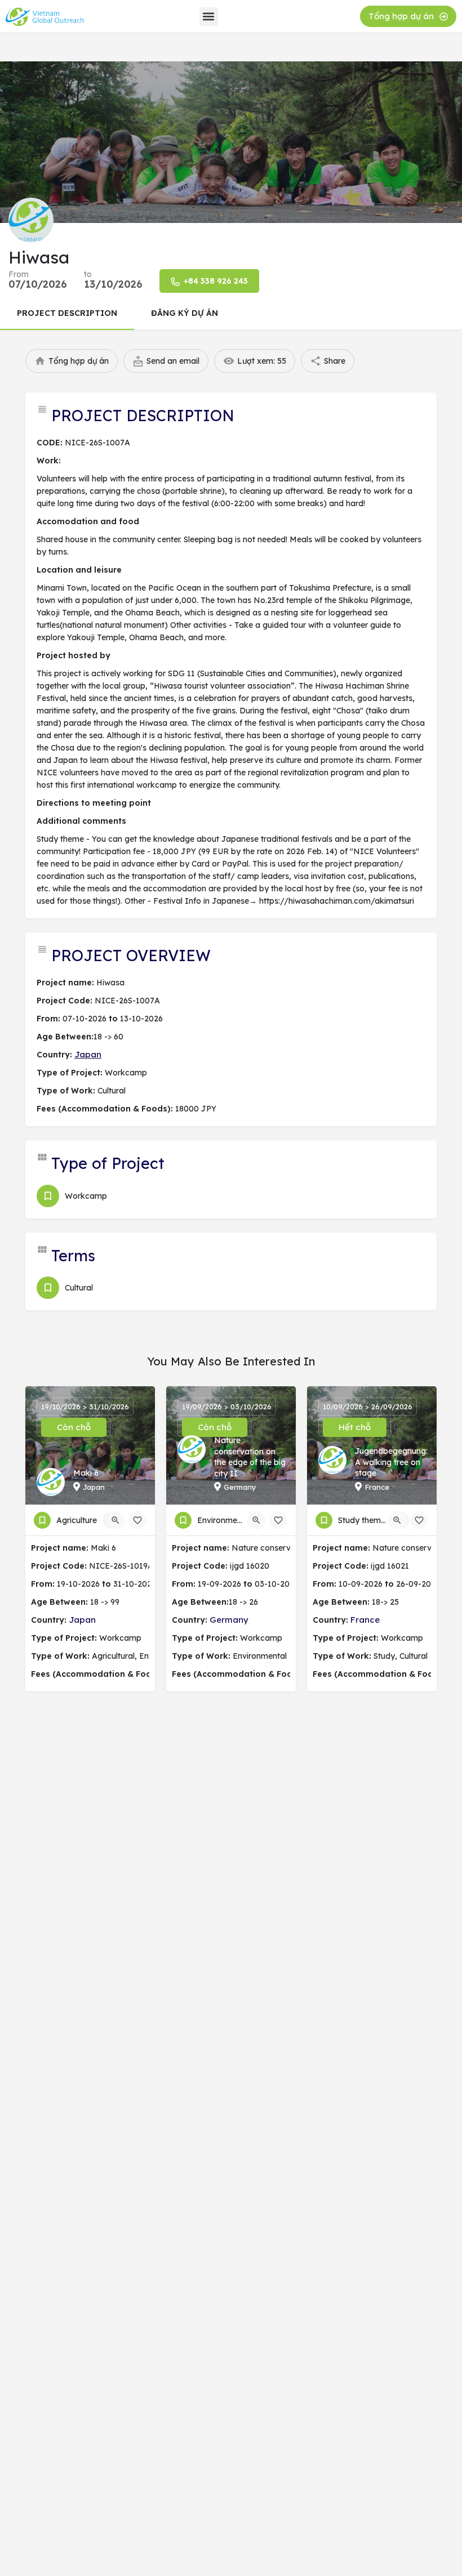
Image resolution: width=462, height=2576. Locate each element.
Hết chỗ (355, 1427)
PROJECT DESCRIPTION (67, 313)
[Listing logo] (31, 220)
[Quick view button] (115, 1520)
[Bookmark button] (137, 1520)
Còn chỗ (74, 1427)
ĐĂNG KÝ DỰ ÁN (185, 313)
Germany (229, 1620)
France (365, 1620)
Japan (88, 1054)
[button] (209, 17)
